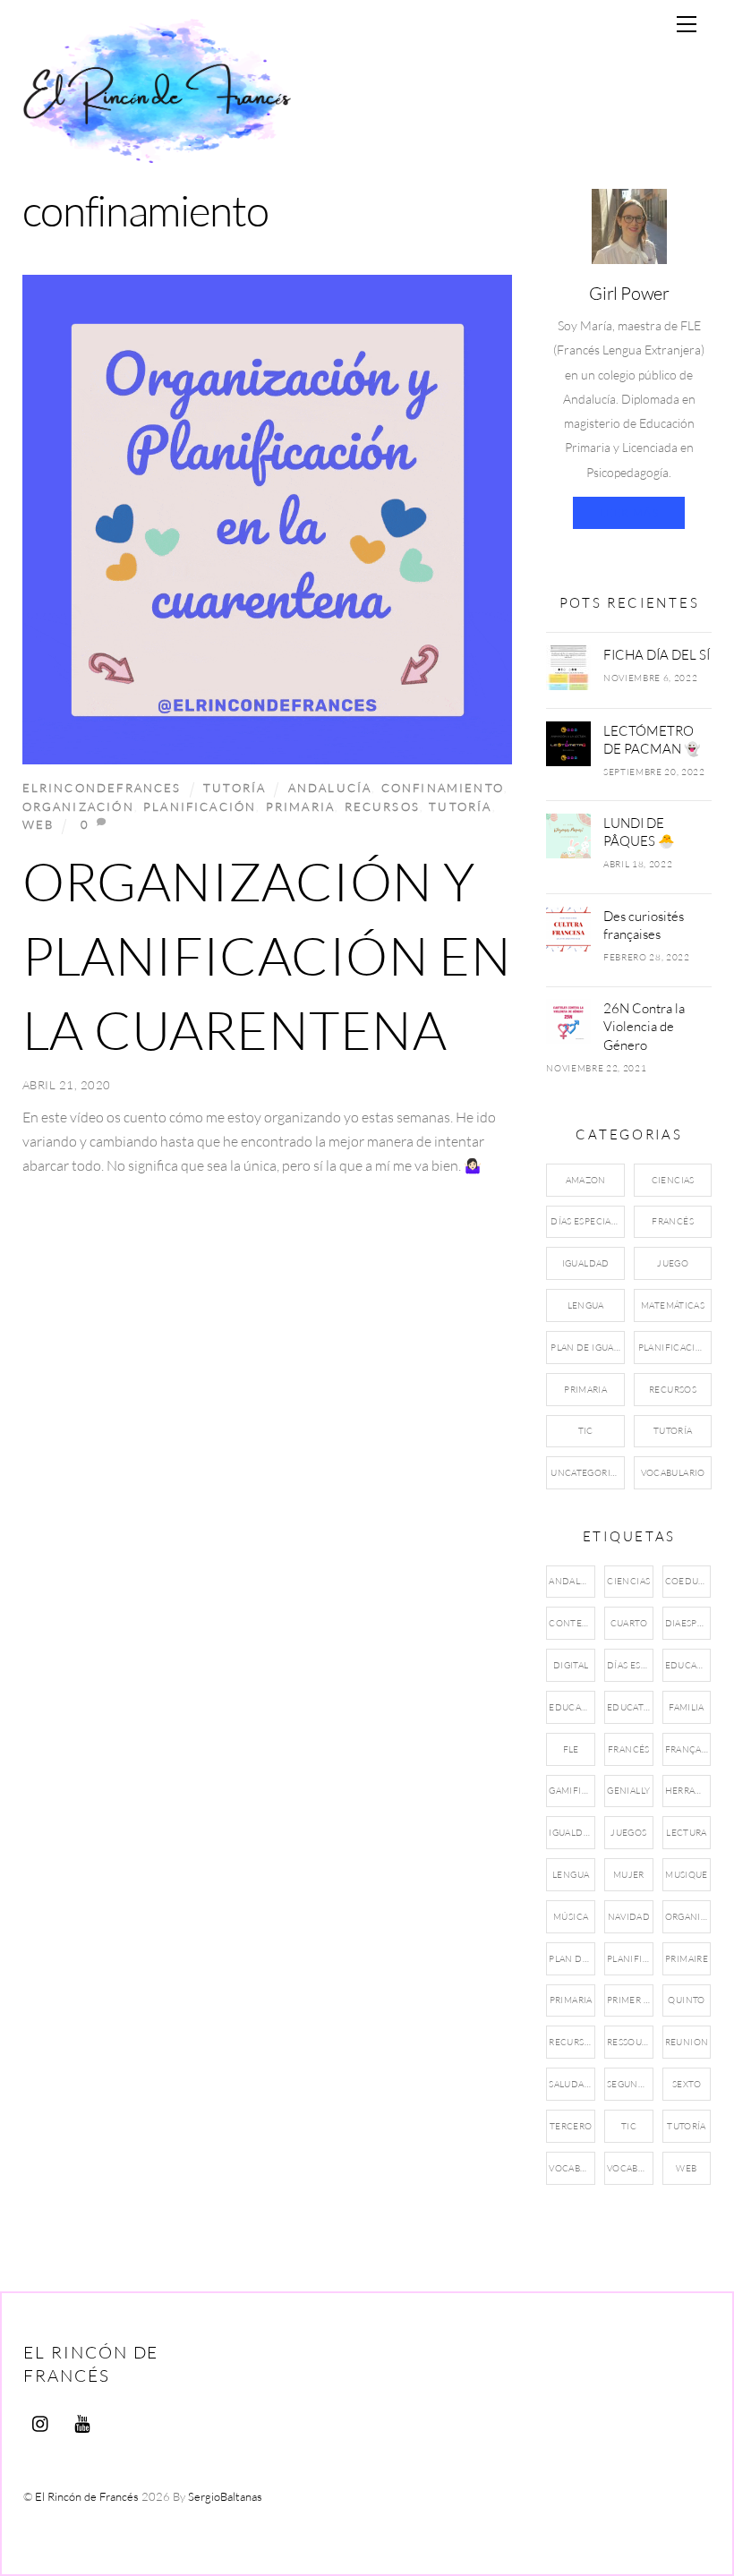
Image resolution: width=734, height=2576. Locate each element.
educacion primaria (688, 1665)
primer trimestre (630, 2000)
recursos (382, 806)
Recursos (673, 1390)
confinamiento (443, 788)
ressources (630, 2042)
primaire (687, 1959)
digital (571, 1665)
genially (628, 1791)
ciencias (628, 1581)
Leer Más (629, 512)
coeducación (688, 1581)
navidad (629, 1917)
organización (78, 806)
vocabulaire (572, 2168)
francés (629, 1749)
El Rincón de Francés (87, 2496)
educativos (630, 1707)
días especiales (630, 1665)
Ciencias (673, 1180)
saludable (572, 2084)
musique (687, 1875)
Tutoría (235, 788)
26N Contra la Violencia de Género (644, 1026)
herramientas (688, 1791)
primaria (300, 806)
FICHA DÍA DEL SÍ (657, 654)
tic (629, 2126)
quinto (686, 2000)
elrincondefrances (102, 788)
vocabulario (630, 2168)
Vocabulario (673, 1473)
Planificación (674, 1348)
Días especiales (587, 1221)
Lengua (586, 1305)
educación (572, 1707)
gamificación (572, 1791)
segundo (630, 2084)
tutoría (460, 806)
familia (687, 1707)
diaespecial (688, 1623)
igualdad (572, 1833)
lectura (687, 1833)
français (687, 1749)
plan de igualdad (572, 1959)
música (571, 1917)
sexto (687, 2084)
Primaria (585, 1390)
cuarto (629, 1623)
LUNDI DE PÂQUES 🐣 (639, 832)
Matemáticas (673, 1305)
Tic (586, 1431)
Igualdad (586, 1263)
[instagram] (41, 2420)
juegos (628, 1833)
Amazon (586, 1180)
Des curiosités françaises (644, 925)
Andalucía (330, 788)
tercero (571, 2126)
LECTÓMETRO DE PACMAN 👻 (652, 739)
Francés (673, 1221)
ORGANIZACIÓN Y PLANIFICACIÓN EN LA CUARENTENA (267, 955)
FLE (571, 1749)
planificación (200, 806)
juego (673, 1263)
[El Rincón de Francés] (157, 154)
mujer (629, 1875)
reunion (687, 2042)
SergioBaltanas (225, 2496)
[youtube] (82, 2420)
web (38, 824)
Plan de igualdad (587, 1348)
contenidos (572, 1623)
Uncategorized (587, 1473)
